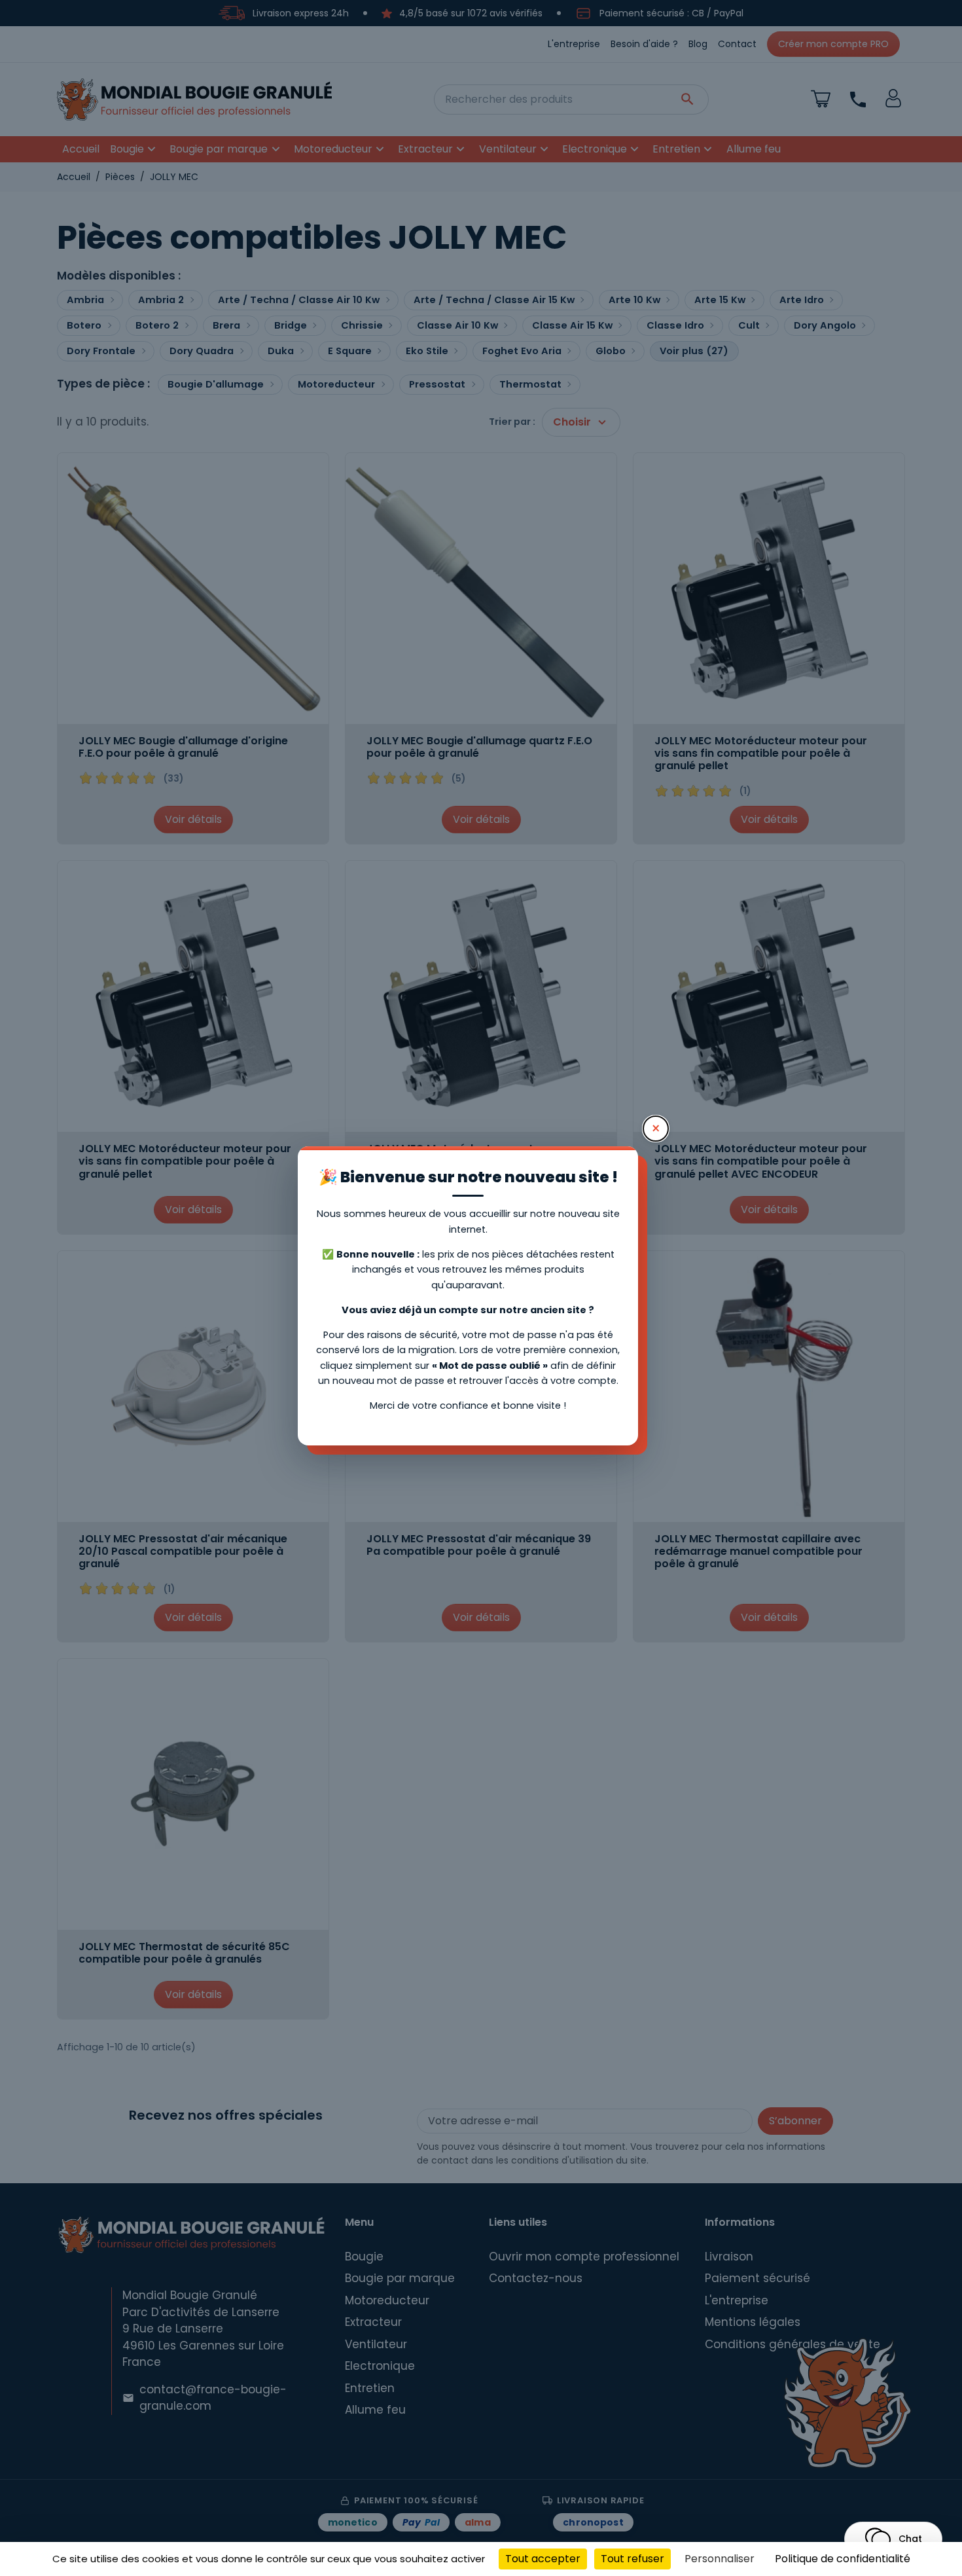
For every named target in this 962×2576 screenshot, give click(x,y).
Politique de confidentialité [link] (843, 2559)
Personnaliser (720, 2559)
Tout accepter (543, 2559)
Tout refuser (632, 2559)
